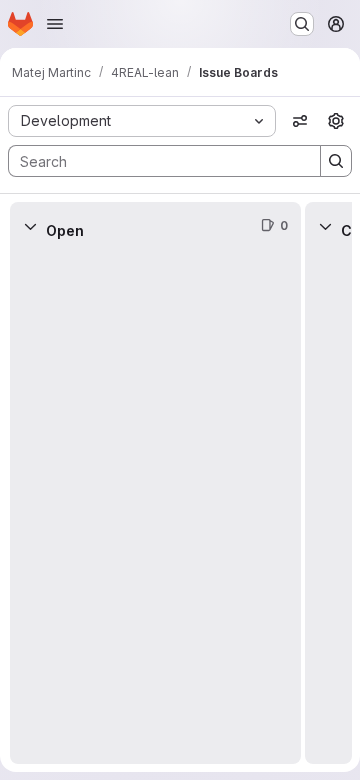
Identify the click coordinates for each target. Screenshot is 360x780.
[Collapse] (30, 226)
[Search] (336, 161)
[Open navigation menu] (55, 24)
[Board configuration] (336, 121)
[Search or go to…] (302, 24)
